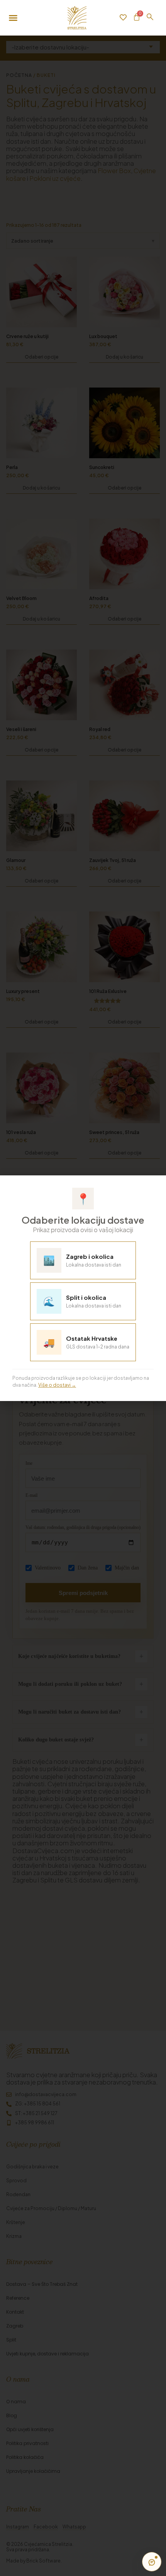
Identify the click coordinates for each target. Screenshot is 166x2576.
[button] (155, 1185)
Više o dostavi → (57, 1385)
